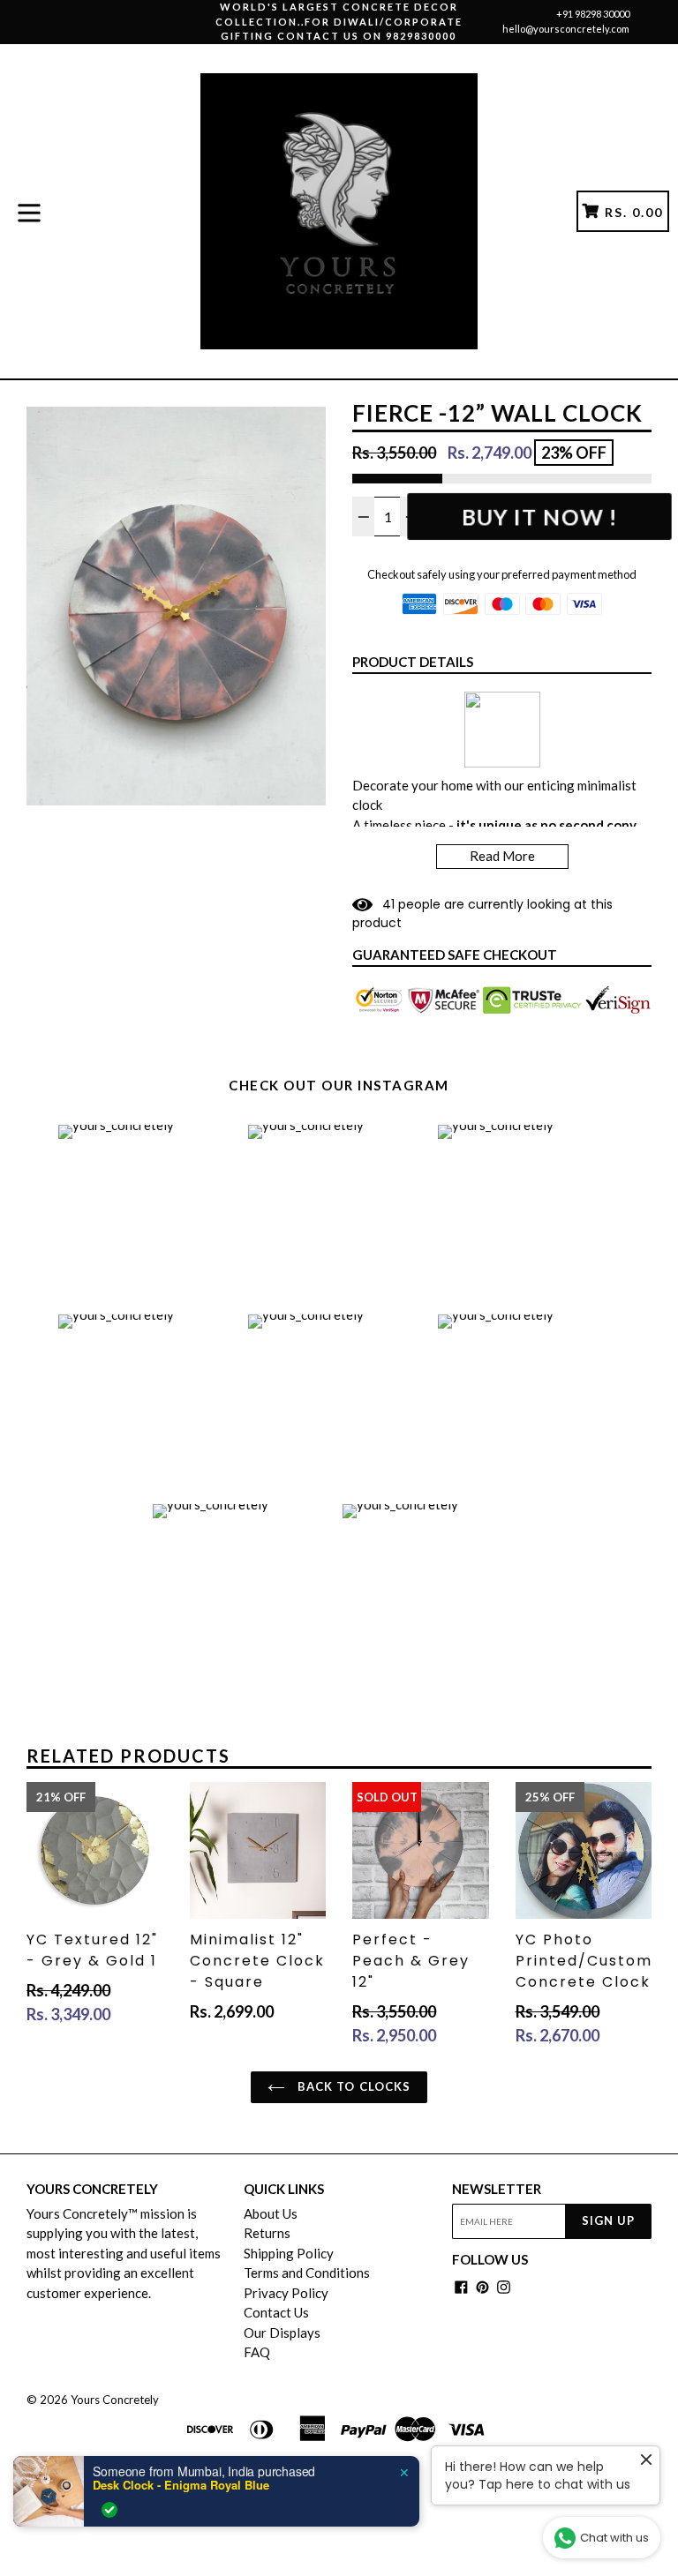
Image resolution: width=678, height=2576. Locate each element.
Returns (267, 2233)
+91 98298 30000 (593, 14)
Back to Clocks (352, 2086)
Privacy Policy (286, 2293)
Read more (502, 856)
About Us (271, 2213)
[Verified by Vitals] (109, 2510)
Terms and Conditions (307, 2273)
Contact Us (276, 2312)
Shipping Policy (289, 2253)
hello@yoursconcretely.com (566, 29)
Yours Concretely (115, 2400)
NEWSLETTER (497, 2189)
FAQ (257, 2352)
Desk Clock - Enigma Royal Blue (181, 2485)
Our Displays (282, 2333)
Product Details (413, 662)
